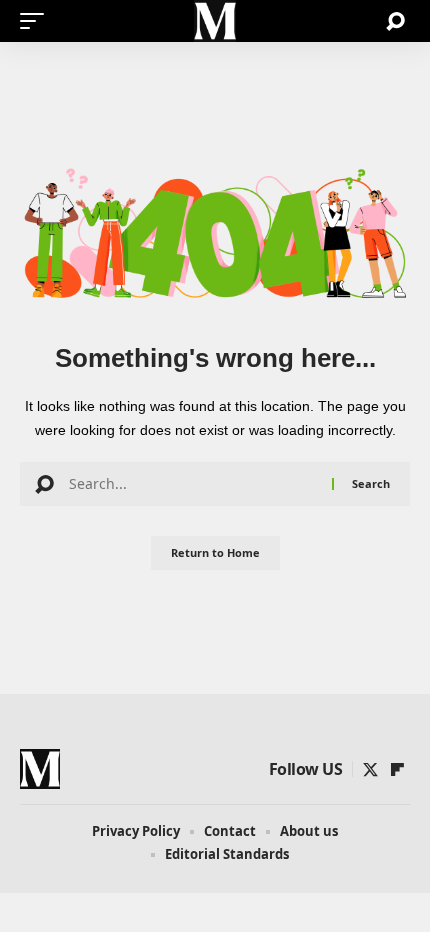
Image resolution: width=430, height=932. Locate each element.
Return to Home (215, 552)
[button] (37, 21)
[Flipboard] (397, 770)
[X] (370, 770)
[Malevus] (215, 21)
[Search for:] (193, 484)
